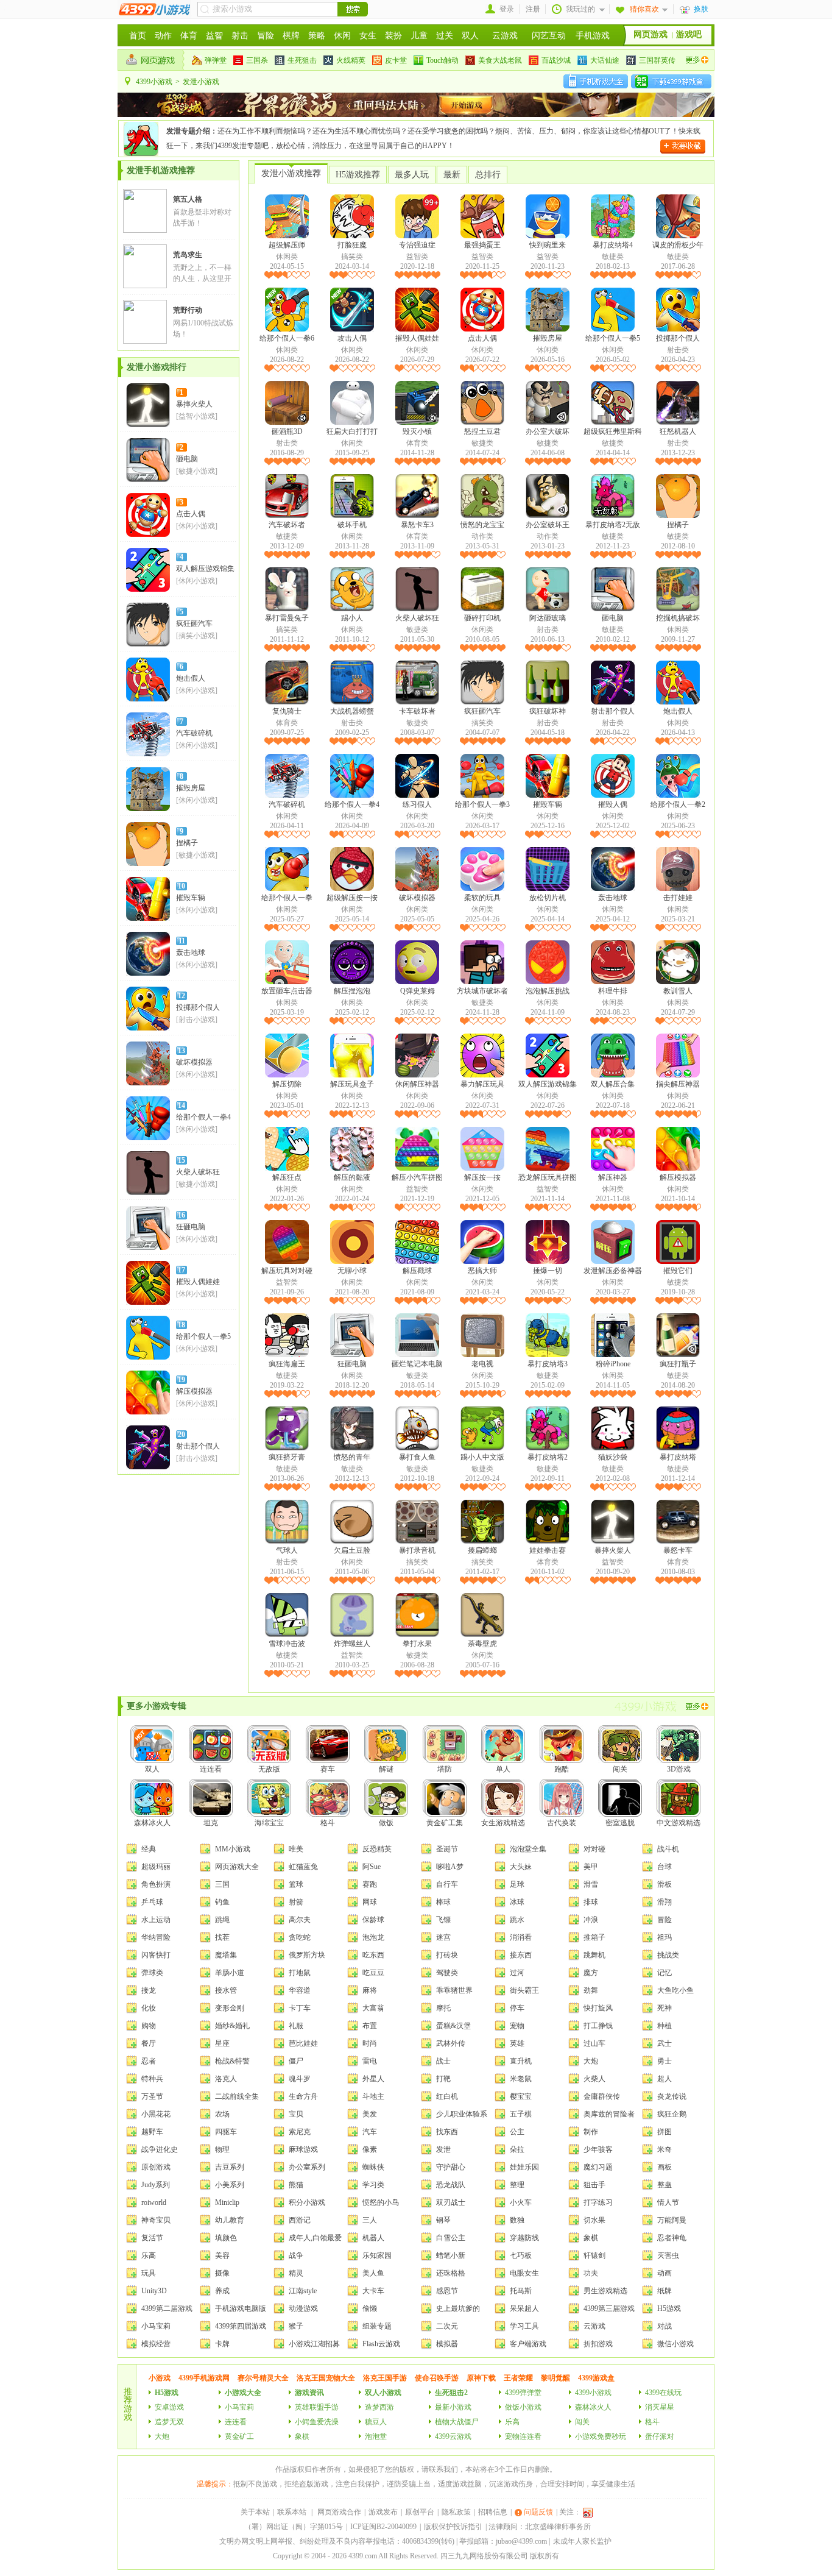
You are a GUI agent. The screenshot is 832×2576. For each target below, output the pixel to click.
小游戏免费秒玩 (601, 2436)
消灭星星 (660, 2407)
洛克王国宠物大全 (326, 2378)
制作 (591, 2132)
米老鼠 (521, 2079)
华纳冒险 (156, 1937)
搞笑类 (352, 257)
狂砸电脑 (191, 1227)
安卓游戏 (169, 2407)
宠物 (517, 2026)
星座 (222, 2043)
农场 (222, 2114)
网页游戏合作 (339, 2512)
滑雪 (591, 1884)
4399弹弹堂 (523, 2393)
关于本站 (255, 2512)
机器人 (373, 2238)
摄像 (222, 2273)
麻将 (370, 1990)
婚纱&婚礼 (232, 2026)
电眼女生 (524, 2273)
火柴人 (594, 2079)
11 (182, 941)
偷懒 (370, 2308)
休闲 (342, 36)
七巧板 (521, 2255)
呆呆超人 (524, 2308)
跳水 (517, 1920)
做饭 (386, 1823)
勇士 (665, 2061)
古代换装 (562, 1823)
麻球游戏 (303, 2149)
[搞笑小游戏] (197, 636)
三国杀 (257, 60)
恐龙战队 (451, 2185)
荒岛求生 (188, 255)
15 (182, 1160)
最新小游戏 (453, 2407)
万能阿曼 (672, 2220)
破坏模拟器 (194, 1062)
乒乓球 (152, 1902)
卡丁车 (300, 2008)
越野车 (152, 2132)
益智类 (417, 257)
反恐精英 (377, 1849)
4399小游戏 (154, 82)
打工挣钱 (598, 2026)
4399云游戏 (453, 2436)
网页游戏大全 (237, 1867)
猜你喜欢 (644, 9)
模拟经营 (156, 2344)
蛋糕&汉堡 (453, 2026)
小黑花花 (156, 2114)
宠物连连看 (523, 2436)
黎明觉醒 (555, 2378)
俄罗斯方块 (307, 1955)
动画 (665, 2273)
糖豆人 (376, 2422)
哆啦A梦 (450, 1867)
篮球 (296, 1884)
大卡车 (373, 2291)
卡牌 (222, 2344)
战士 (443, 2061)
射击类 (678, 350)
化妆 (149, 2008)
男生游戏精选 (605, 2291)
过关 (445, 36)
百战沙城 (556, 60)
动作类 (482, 536)
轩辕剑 (594, 2255)
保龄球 (373, 1920)
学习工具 (524, 2326)
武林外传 (451, 2043)
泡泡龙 (373, 1937)
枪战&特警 (232, 2061)
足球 (517, 1884)
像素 (370, 2149)
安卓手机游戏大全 (596, 81)
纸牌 (665, 2291)
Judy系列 (156, 2185)
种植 (665, 2026)
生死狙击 (302, 60)
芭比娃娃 (303, 2043)
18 (182, 1325)
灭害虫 (668, 2255)
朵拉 (517, 2149)
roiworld (154, 2202)
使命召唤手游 (437, 2378)
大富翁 (373, 2008)
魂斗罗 (300, 2079)
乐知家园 (377, 2255)
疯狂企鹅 (672, 2114)
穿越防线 (524, 2238)
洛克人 (226, 2079)
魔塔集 (226, 1955)
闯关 (620, 1769)
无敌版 (269, 1769)
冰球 (517, 1902)
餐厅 (149, 2043)
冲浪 (591, 1920)
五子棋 (521, 2114)
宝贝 (296, 2114)
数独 (517, 2220)
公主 (517, 2132)
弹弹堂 (216, 60)
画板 (665, 2167)
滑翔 (665, 1902)
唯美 (296, 1849)
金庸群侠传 (602, 2096)
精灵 (296, 2273)
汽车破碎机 (194, 733)
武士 (665, 2043)
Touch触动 (442, 60)
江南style (303, 2291)
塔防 (445, 1769)
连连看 (211, 1769)
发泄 (443, 2149)
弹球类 (152, 1973)
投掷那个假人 (198, 1007)
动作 (163, 36)
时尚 (370, 2043)
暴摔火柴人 (194, 404)
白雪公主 (451, 2238)
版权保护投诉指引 (453, 2527)
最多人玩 (412, 175)
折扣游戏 (598, 2344)
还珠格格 (451, 2273)
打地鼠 (300, 1973)
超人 (665, 2079)
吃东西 (373, 1955)
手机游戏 (593, 36)
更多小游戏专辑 (157, 1706)
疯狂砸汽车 (194, 623)
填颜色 (226, 2238)
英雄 (517, 2043)
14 (182, 1105)
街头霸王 (524, 1990)
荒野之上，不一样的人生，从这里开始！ (202, 279)
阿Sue (372, 1867)
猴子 (296, 2326)
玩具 (149, 2273)
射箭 (296, 1902)
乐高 (149, 2255)
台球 (665, 1867)
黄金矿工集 (445, 1823)
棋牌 (291, 36)
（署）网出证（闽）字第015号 (294, 2527)
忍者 (149, 2061)
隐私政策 (456, 2512)
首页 (138, 36)
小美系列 (230, 2185)
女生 (368, 36)
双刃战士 (451, 2202)
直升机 (521, 2061)
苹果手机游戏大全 (671, 81)
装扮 (393, 36)
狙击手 (594, 2185)
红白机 (447, 2096)
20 (182, 1435)
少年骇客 (598, 2149)
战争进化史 (160, 2149)
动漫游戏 (303, 2308)
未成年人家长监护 (582, 2541)
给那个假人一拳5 (203, 1336)
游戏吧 (689, 34)
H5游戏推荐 (358, 175)
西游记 (300, 2220)
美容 (222, 2255)
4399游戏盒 (596, 2378)
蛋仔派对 (660, 2436)
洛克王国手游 (385, 2378)
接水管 (226, 1990)
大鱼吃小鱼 (675, 1990)
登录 (507, 9)
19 (182, 1380)
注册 (533, 9)
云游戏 (505, 36)
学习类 (373, 2185)
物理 (222, 2149)
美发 (370, 2114)
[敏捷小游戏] (197, 471)
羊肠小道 (230, 1973)
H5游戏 (669, 2308)
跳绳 (222, 1920)
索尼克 (300, 2132)
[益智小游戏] (197, 416)
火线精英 (351, 60)
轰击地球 (191, 953)
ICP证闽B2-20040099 (383, 2527)
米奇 (665, 2149)
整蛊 (665, 2185)
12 (182, 996)
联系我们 (443, 2469)
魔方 (591, 1973)
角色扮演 (156, 1884)
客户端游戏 (528, 2344)
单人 (503, 1769)
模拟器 (447, 2344)
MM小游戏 (233, 1849)
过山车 (594, 2043)
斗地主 (373, 2096)
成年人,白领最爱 (315, 2238)
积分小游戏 (307, 2202)
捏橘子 (187, 843)
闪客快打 (156, 1955)
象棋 (591, 2238)
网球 (370, 1902)
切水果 (594, 2220)
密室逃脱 (620, 1823)
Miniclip (227, 2202)
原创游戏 (156, 2167)
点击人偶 (191, 514)
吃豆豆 (373, 1973)
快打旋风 (598, 2008)
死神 (665, 2008)
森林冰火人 (152, 1823)
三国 (222, 1884)
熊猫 (296, 2185)
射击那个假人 (198, 1446)
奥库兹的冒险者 (609, 2114)
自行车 (447, 1884)
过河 (517, 1973)
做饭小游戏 (523, 2407)
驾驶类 (447, 1973)
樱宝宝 (521, 2096)
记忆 (665, 1973)
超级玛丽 (156, 1867)
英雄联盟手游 (317, 2407)
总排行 (488, 175)
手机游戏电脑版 (241, 2308)
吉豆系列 (230, 2167)
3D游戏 (679, 1769)
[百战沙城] (416, 115)
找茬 (222, 1937)
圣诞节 (447, 1849)
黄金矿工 (239, 2436)
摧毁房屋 (191, 788)
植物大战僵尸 (457, 2422)
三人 (370, 2220)
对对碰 (594, 1849)
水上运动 (156, 1920)
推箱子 (594, 1937)
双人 (470, 36)
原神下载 (481, 2378)
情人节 (668, 2202)
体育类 (417, 443)
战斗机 (668, 1849)
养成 (222, 2291)
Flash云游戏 (381, 2344)
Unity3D (154, 2291)
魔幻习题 (598, 2167)
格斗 (328, 1823)
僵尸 (296, 2061)
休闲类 (287, 257)
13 (182, 1051)
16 (182, 1215)
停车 (517, 2008)
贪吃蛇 (300, 1937)
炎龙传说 (672, 2096)
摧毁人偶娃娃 (198, 1282)
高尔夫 (300, 1920)
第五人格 (188, 199)
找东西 (447, 2132)
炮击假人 (191, 678)
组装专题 (377, 2326)
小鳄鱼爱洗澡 (317, 2422)
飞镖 (443, 1920)
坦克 (211, 1823)
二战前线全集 (237, 2096)
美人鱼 (373, 2273)
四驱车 (226, 2132)
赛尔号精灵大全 (263, 2378)
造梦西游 (379, 2407)
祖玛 (665, 1937)
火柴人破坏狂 (198, 1172)
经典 (149, 1849)
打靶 (443, 2079)
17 (182, 1270)
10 (182, 886)
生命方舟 (303, 2096)
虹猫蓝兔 (303, 1867)
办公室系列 (307, 2167)
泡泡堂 (376, 2436)
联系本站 (292, 2512)
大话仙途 (605, 60)
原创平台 (420, 2512)
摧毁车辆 (191, 898)
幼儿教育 (230, 2220)
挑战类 (668, 1955)
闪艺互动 (549, 36)
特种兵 (152, 2079)
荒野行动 (188, 310)
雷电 (370, 2061)
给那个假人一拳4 (203, 1117)
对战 (665, 2326)
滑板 (665, 1884)
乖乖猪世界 (454, 1990)
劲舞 (591, 1990)
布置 (370, 2026)
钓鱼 (222, 1902)
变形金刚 (230, 2008)
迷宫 (443, 1937)
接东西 (521, 1955)
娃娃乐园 (524, 2167)
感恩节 (447, 2291)
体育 (189, 36)
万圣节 (152, 2096)
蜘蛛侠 (373, 2167)
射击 (240, 36)
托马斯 (521, 2291)
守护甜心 (451, 2167)
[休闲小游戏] (197, 526)
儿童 (419, 36)
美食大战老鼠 (500, 60)
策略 (317, 36)
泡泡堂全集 (528, 1849)
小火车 (521, 2202)
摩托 (443, 2008)
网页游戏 (650, 34)
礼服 (296, 2026)
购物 (149, 2026)
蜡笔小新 (451, 2255)
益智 (214, 36)
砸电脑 (187, 459)
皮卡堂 (396, 60)
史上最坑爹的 (458, 2308)
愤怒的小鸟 (381, 2202)
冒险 (266, 36)
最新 (452, 175)
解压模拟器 (194, 1391)
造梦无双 (169, 2422)
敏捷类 (613, 257)
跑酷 (562, 1769)
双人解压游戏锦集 (205, 569)
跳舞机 (594, 1955)
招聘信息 (493, 2512)
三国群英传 (657, 60)
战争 (296, 2255)
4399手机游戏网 (204, 2378)
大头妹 (521, 1867)
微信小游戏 (675, 2344)
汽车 (370, 2132)
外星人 (373, 2079)
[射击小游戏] (197, 1020)
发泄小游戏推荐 (291, 173)
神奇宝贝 (156, 2220)
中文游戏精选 (679, 1823)
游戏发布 (383, 2512)
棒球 (443, 1902)
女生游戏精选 (503, 1823)
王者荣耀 (518, 2378)
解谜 (386, 1769)
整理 (517, 2185)
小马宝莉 (156, 2326)
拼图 (665, 2132)
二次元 (447, 2326)
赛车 (328, 1769)
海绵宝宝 (269, 1823)
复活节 (152, 2238)
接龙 (149, 1990)
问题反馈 (538, 2512)
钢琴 (443, 2220)
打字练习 (598, 2202)
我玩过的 (580, 9)
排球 (591, 1902)
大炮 (591, 2061)
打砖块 (447, 1955)
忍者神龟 (672, 2238)
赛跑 (370, 1884)
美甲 (591, 1867)
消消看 (521, 1937)
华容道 (300, 1990)
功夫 (591, 2273)
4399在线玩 (663, 2393)
